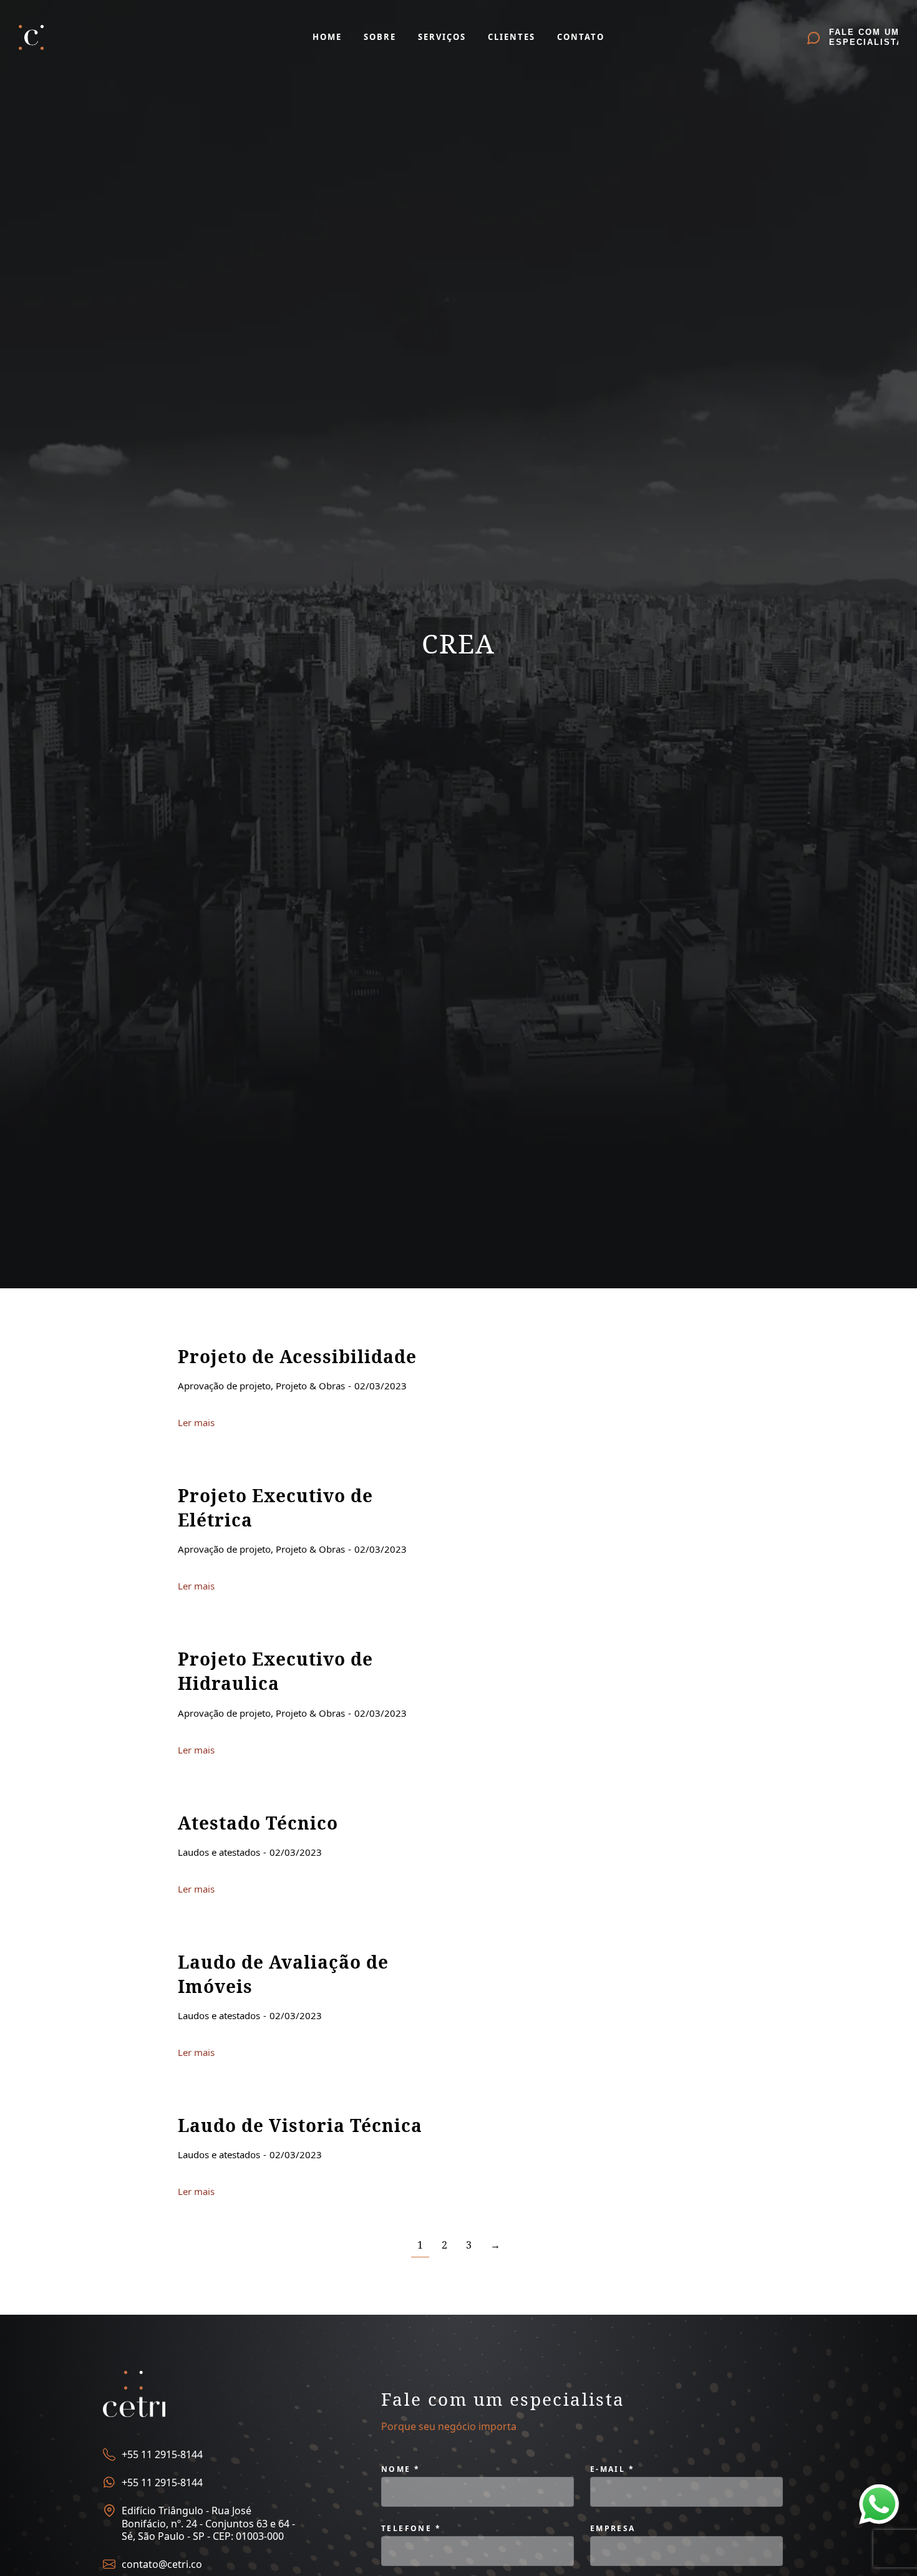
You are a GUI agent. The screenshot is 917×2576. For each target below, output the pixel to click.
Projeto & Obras (310, 1386)
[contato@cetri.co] (109, 2564)
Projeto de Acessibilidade (297, 1356)
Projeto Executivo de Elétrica (275, 1507)
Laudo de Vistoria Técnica (300, 2125)
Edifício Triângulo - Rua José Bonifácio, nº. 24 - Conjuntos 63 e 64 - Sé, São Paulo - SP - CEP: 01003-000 (208, 2524)
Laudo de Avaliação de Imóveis (283, 1974)
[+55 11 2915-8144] (109, 2454)
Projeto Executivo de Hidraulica (275, 1671)
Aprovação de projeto (224, 1386)
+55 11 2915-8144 (162, 2454)
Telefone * (411, 2528)
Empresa (613, 2528)
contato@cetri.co (162, 2564)
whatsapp (879, 2492)
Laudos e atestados (219, 1852)
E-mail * (612, 2469)
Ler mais (196, 1423)
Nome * (400, 2469)
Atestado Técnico (258, 1823)
